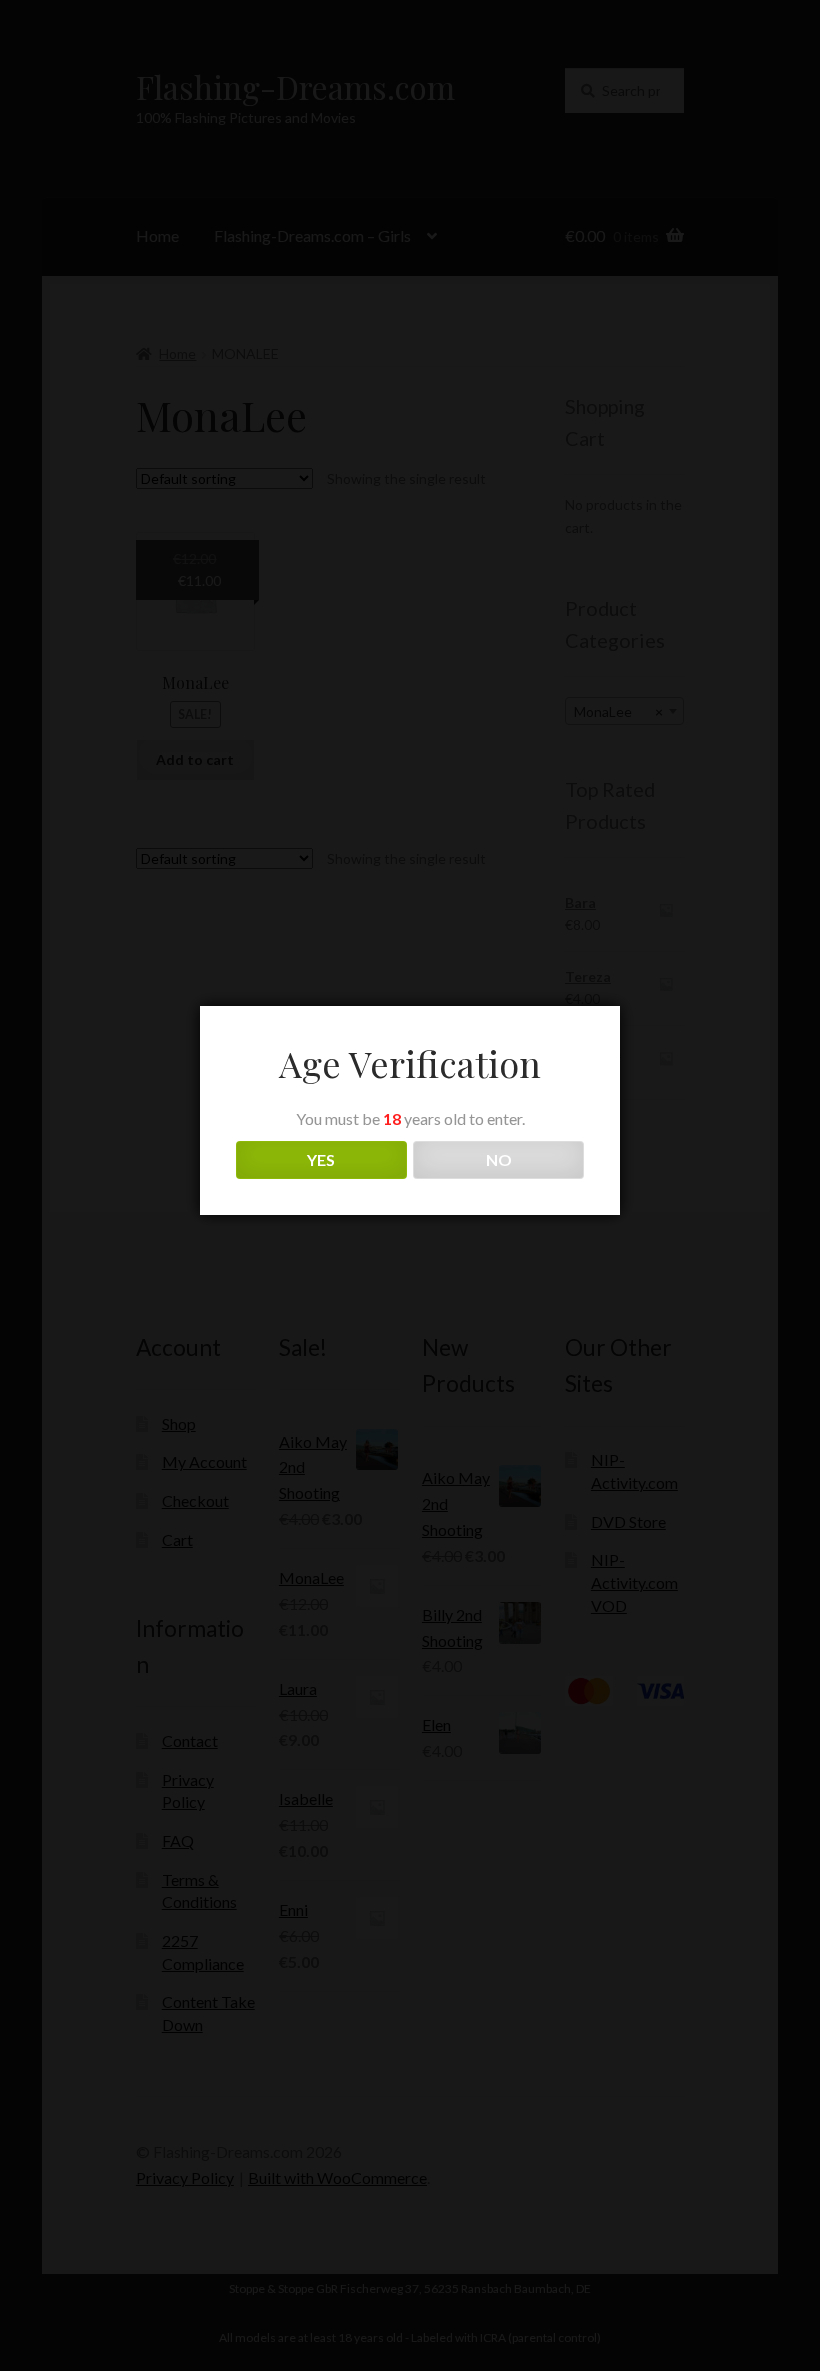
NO (499, 1159)
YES (321, 1159)
